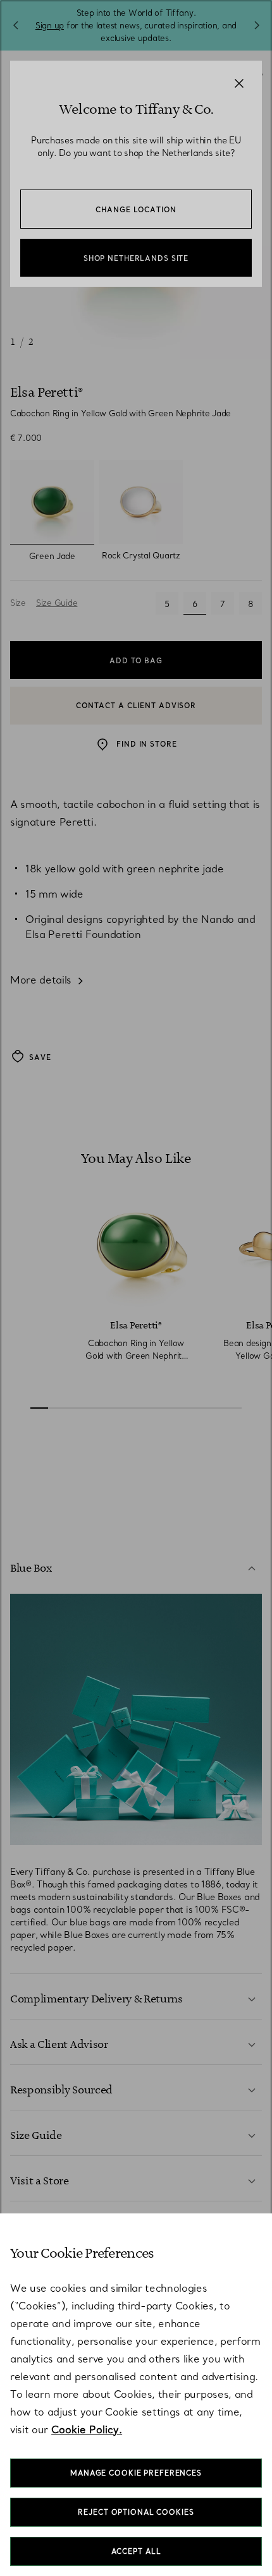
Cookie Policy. (87, 2429)
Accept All (136, 2551)
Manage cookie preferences (136, 2473)
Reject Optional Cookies (136, 2512)
